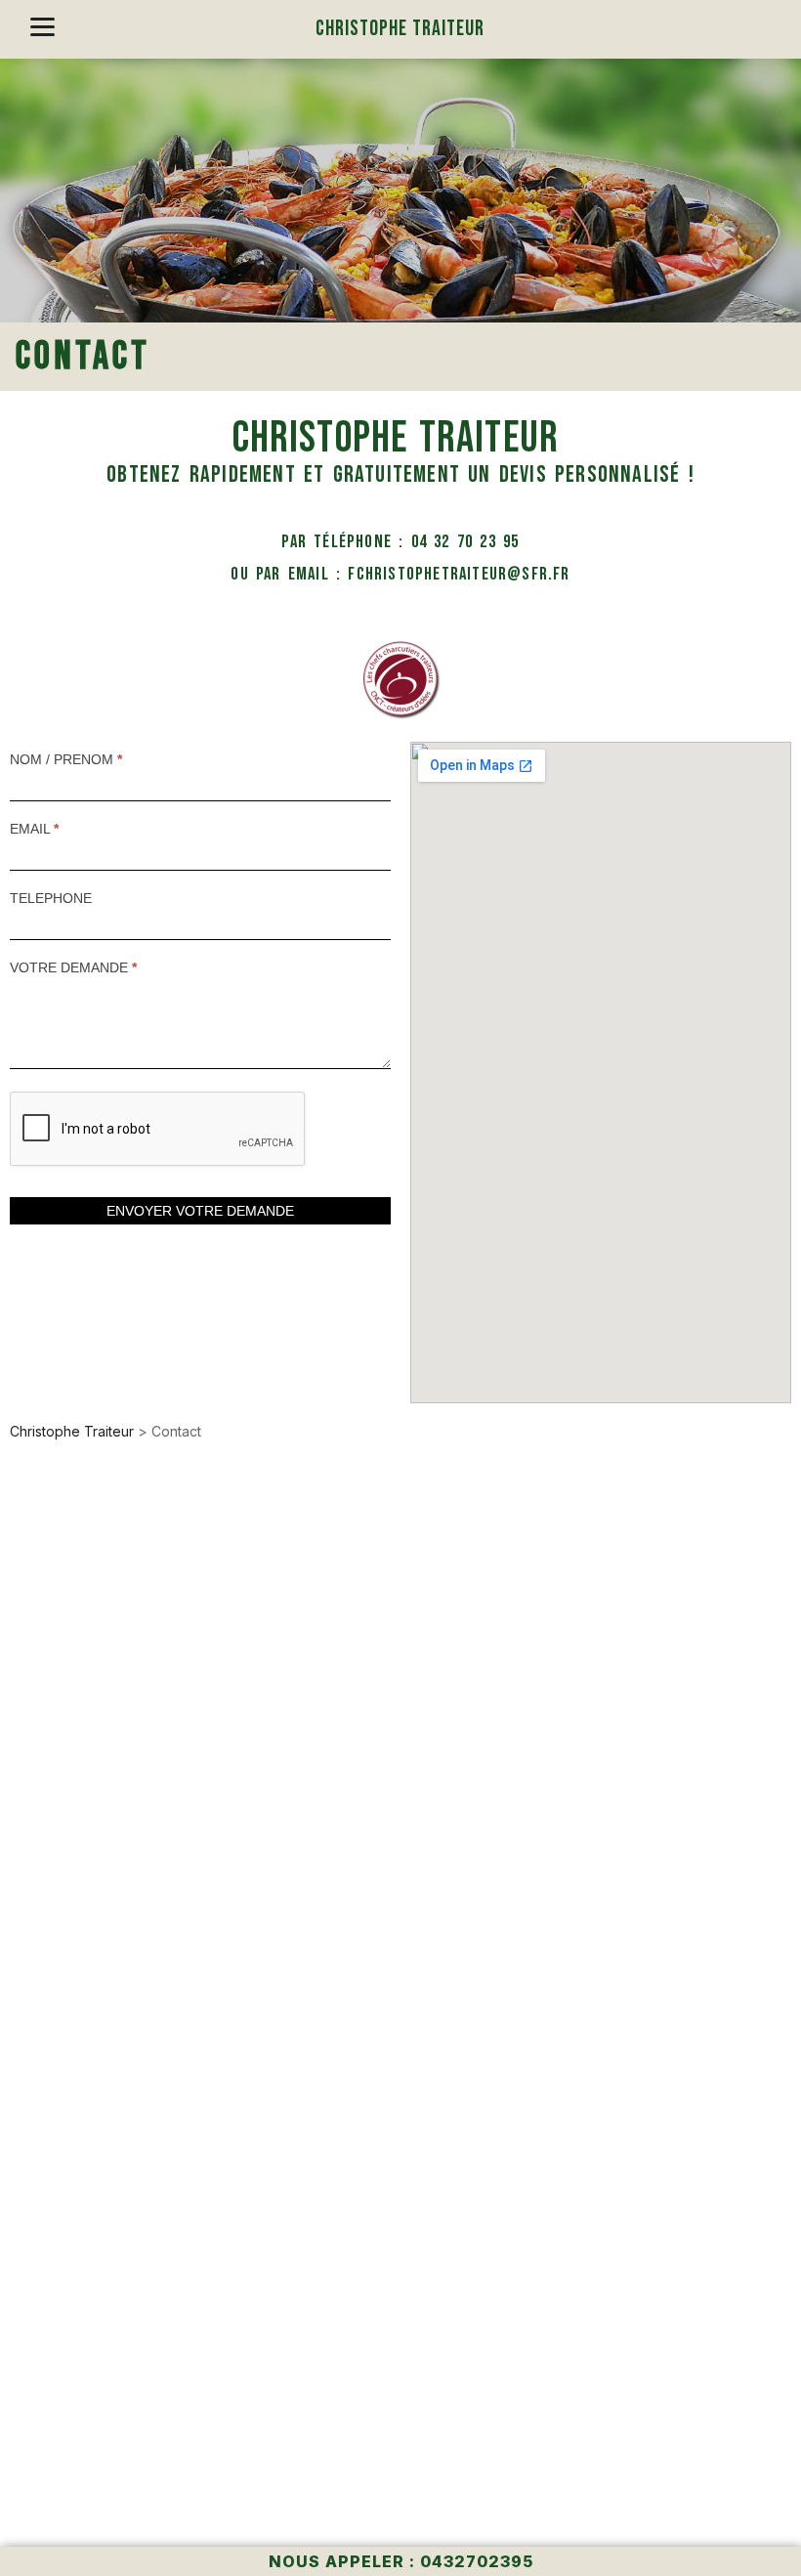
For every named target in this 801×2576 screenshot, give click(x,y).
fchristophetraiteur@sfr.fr (459, 574)
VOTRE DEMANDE (73, 967)
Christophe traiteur (400, 29)
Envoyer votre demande (200, 1211)
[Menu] (42, 27)
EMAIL (34, 829)
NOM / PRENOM (66, 759)
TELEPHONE (51, 898)
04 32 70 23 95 (465, 542)
